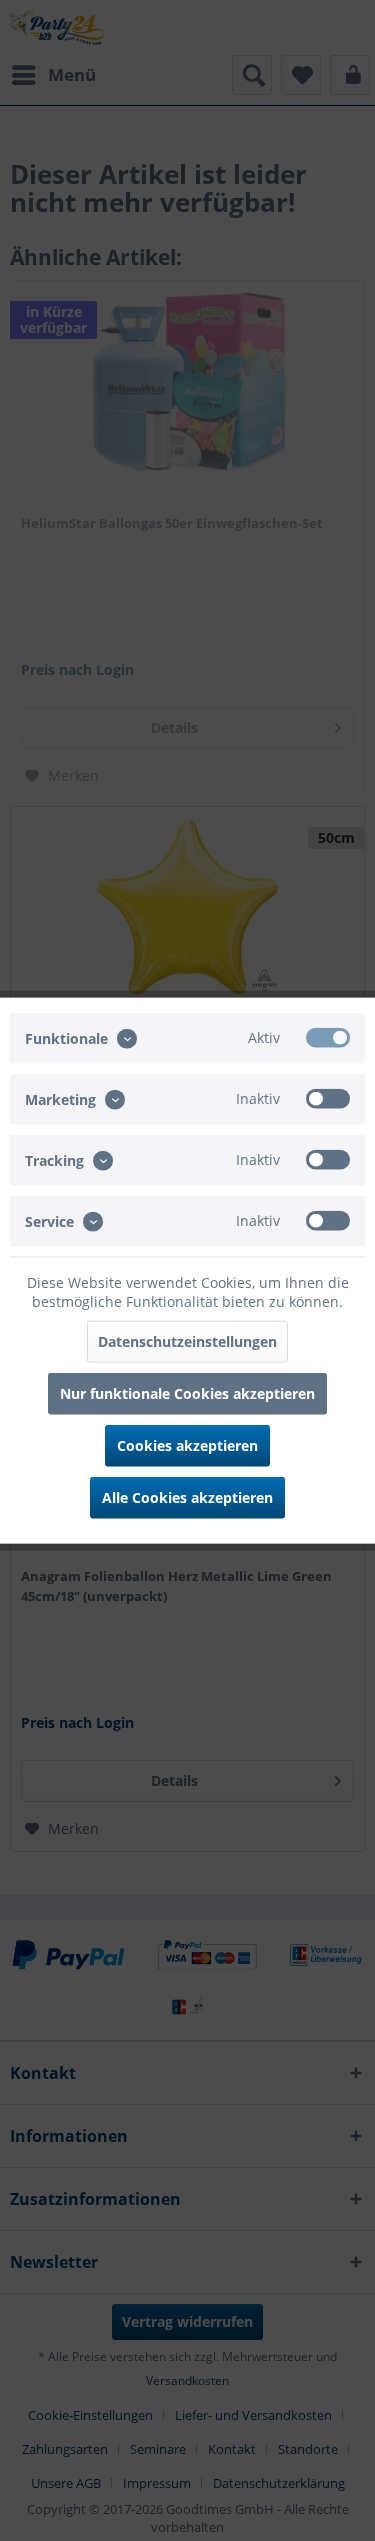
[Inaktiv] (328, 1098)
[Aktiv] (328, 1037)
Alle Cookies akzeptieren (187, 1497)
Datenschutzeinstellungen (187, 1341)
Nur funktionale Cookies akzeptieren (187, 1393)
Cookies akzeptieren (187, 1445)
